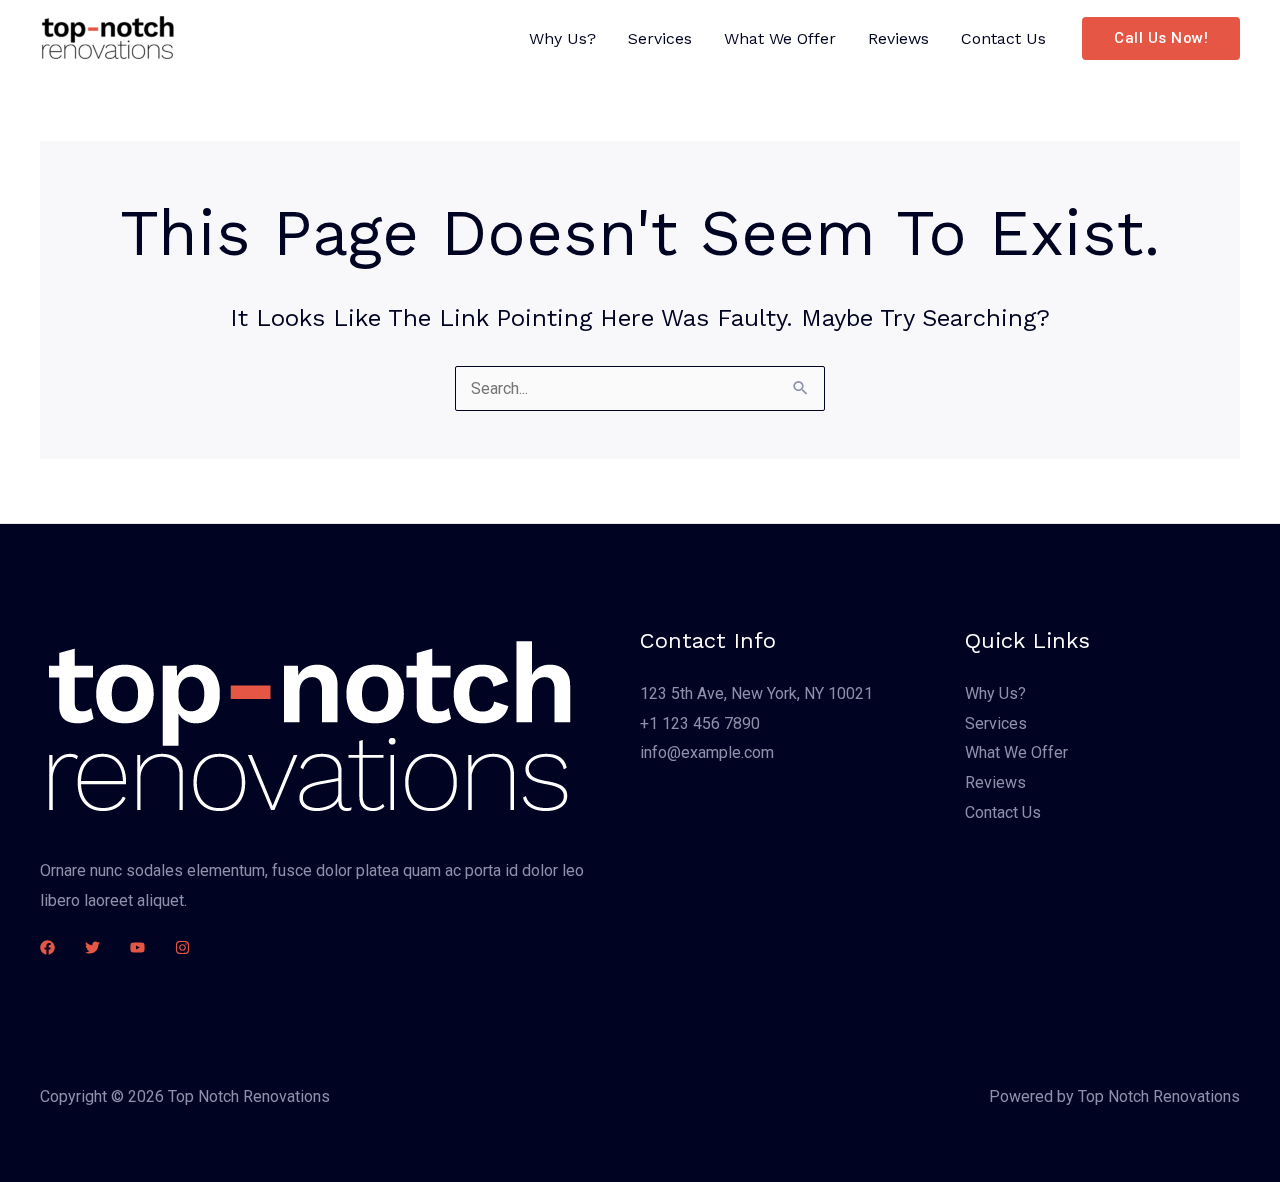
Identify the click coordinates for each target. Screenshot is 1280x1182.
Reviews (898, 38)
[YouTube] (137, 947)
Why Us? (562, 38)
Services (660, 38)
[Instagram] (182, 947)
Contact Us (1003, 38)
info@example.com (707, 752)
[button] (1161, 38)
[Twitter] (92, 947)
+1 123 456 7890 (700, 723)
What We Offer (780, 38)
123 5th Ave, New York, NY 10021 (756, 693)
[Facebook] (47, 947)
